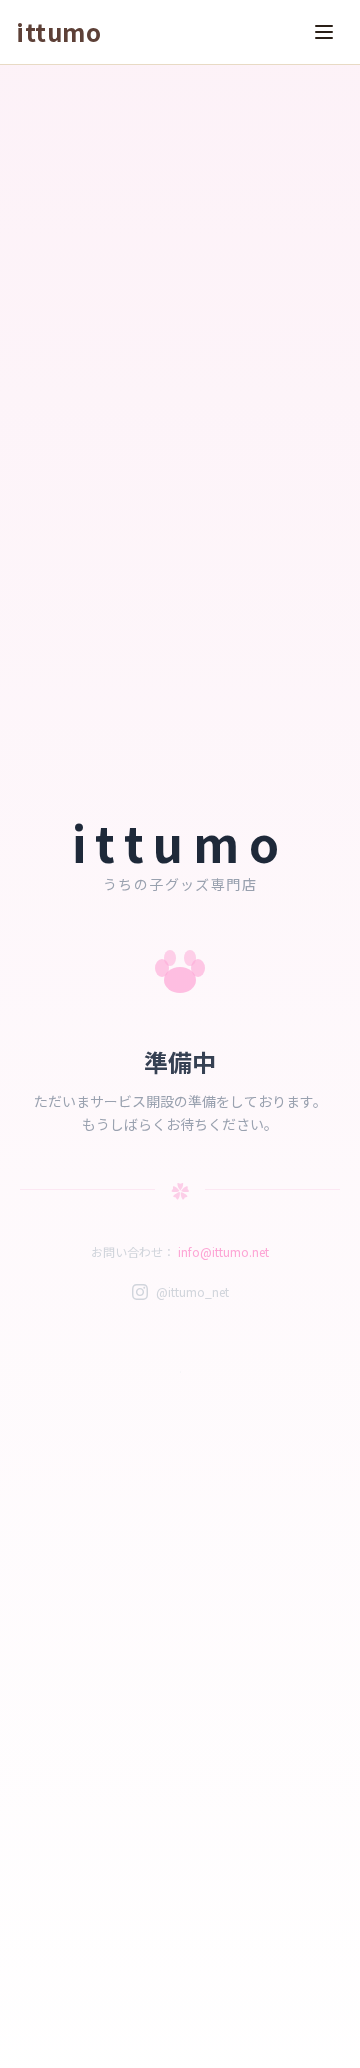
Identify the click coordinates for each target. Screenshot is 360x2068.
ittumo (59, 32)
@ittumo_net (192, 1292)
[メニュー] (324, 32)
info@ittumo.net (223, 1251)
